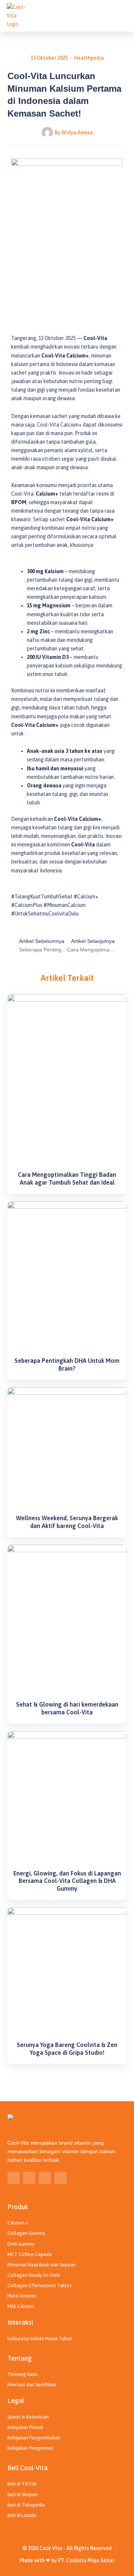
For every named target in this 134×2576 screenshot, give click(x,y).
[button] (121, 16)
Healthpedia (89, 58)
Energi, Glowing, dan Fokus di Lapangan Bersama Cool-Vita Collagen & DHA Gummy (67, 1881)
